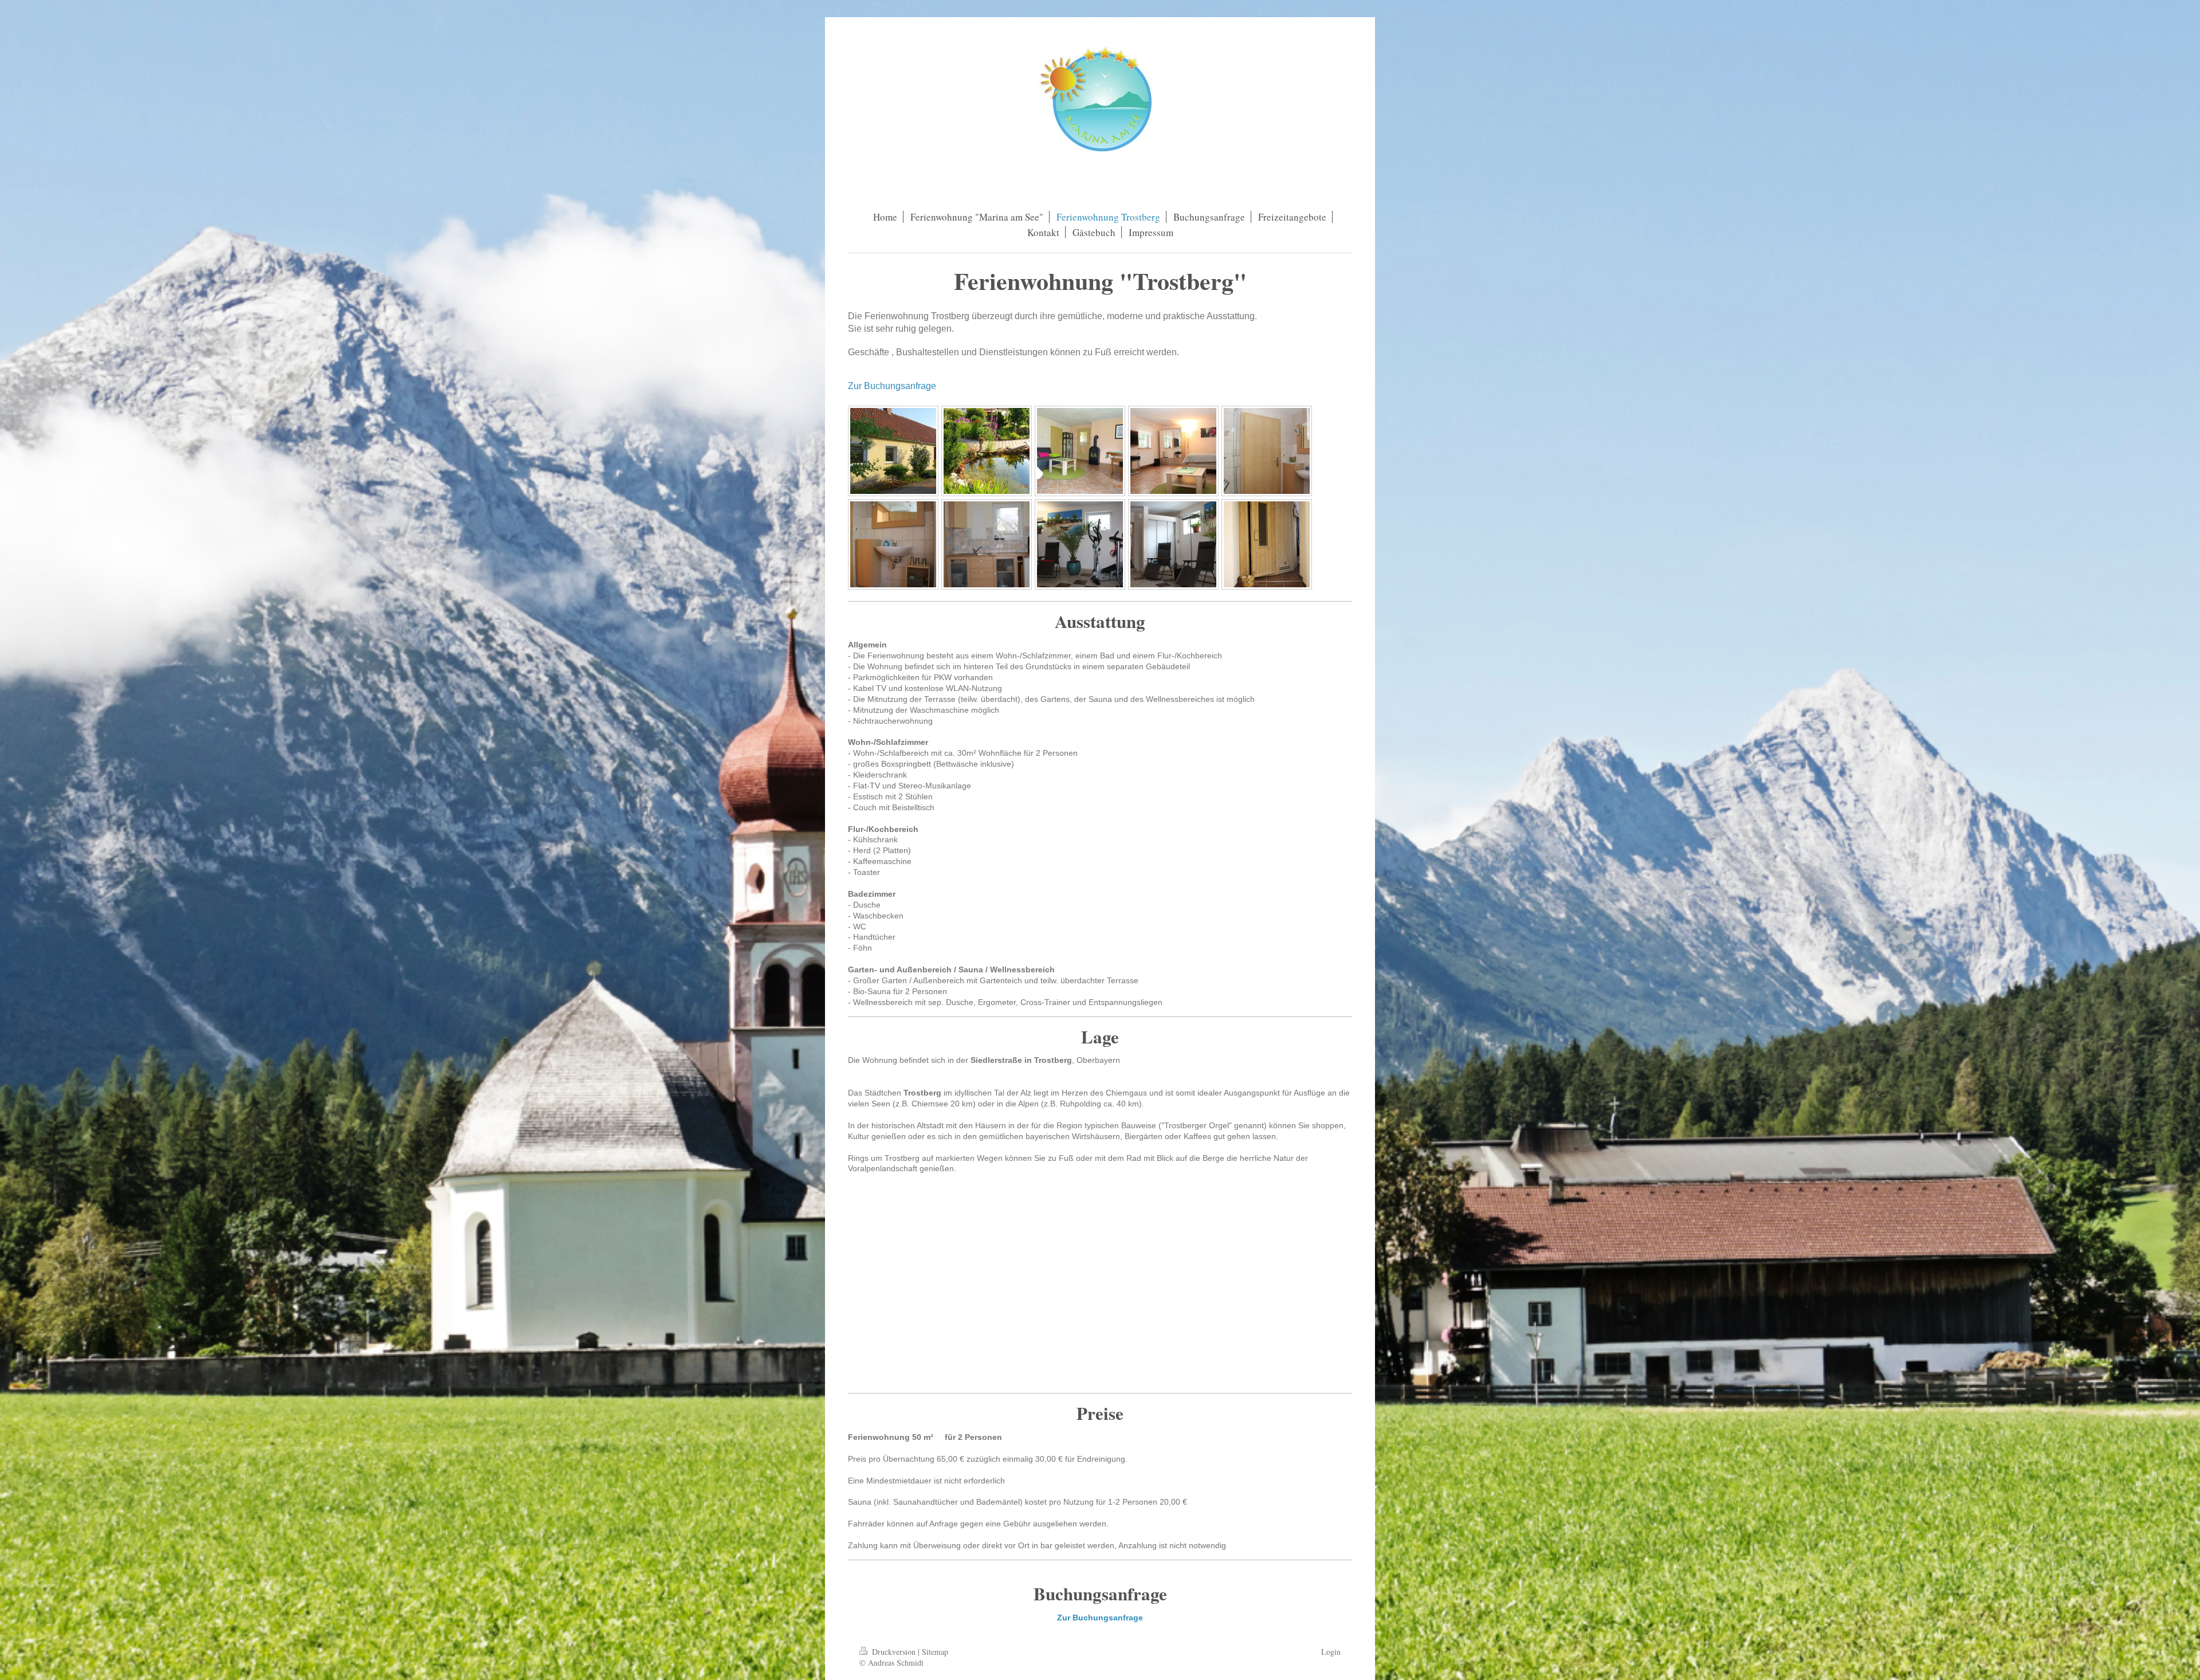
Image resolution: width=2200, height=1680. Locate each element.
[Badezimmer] (1267, 451)
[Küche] (987, 544)
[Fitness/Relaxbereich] (1080, 544)
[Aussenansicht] (893, 451)
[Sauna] (1267, 544)
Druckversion (894, 1652)
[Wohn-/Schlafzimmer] (1080, 451)
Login (1331, 1652)
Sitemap (935, 1652)
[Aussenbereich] (987, 451)
